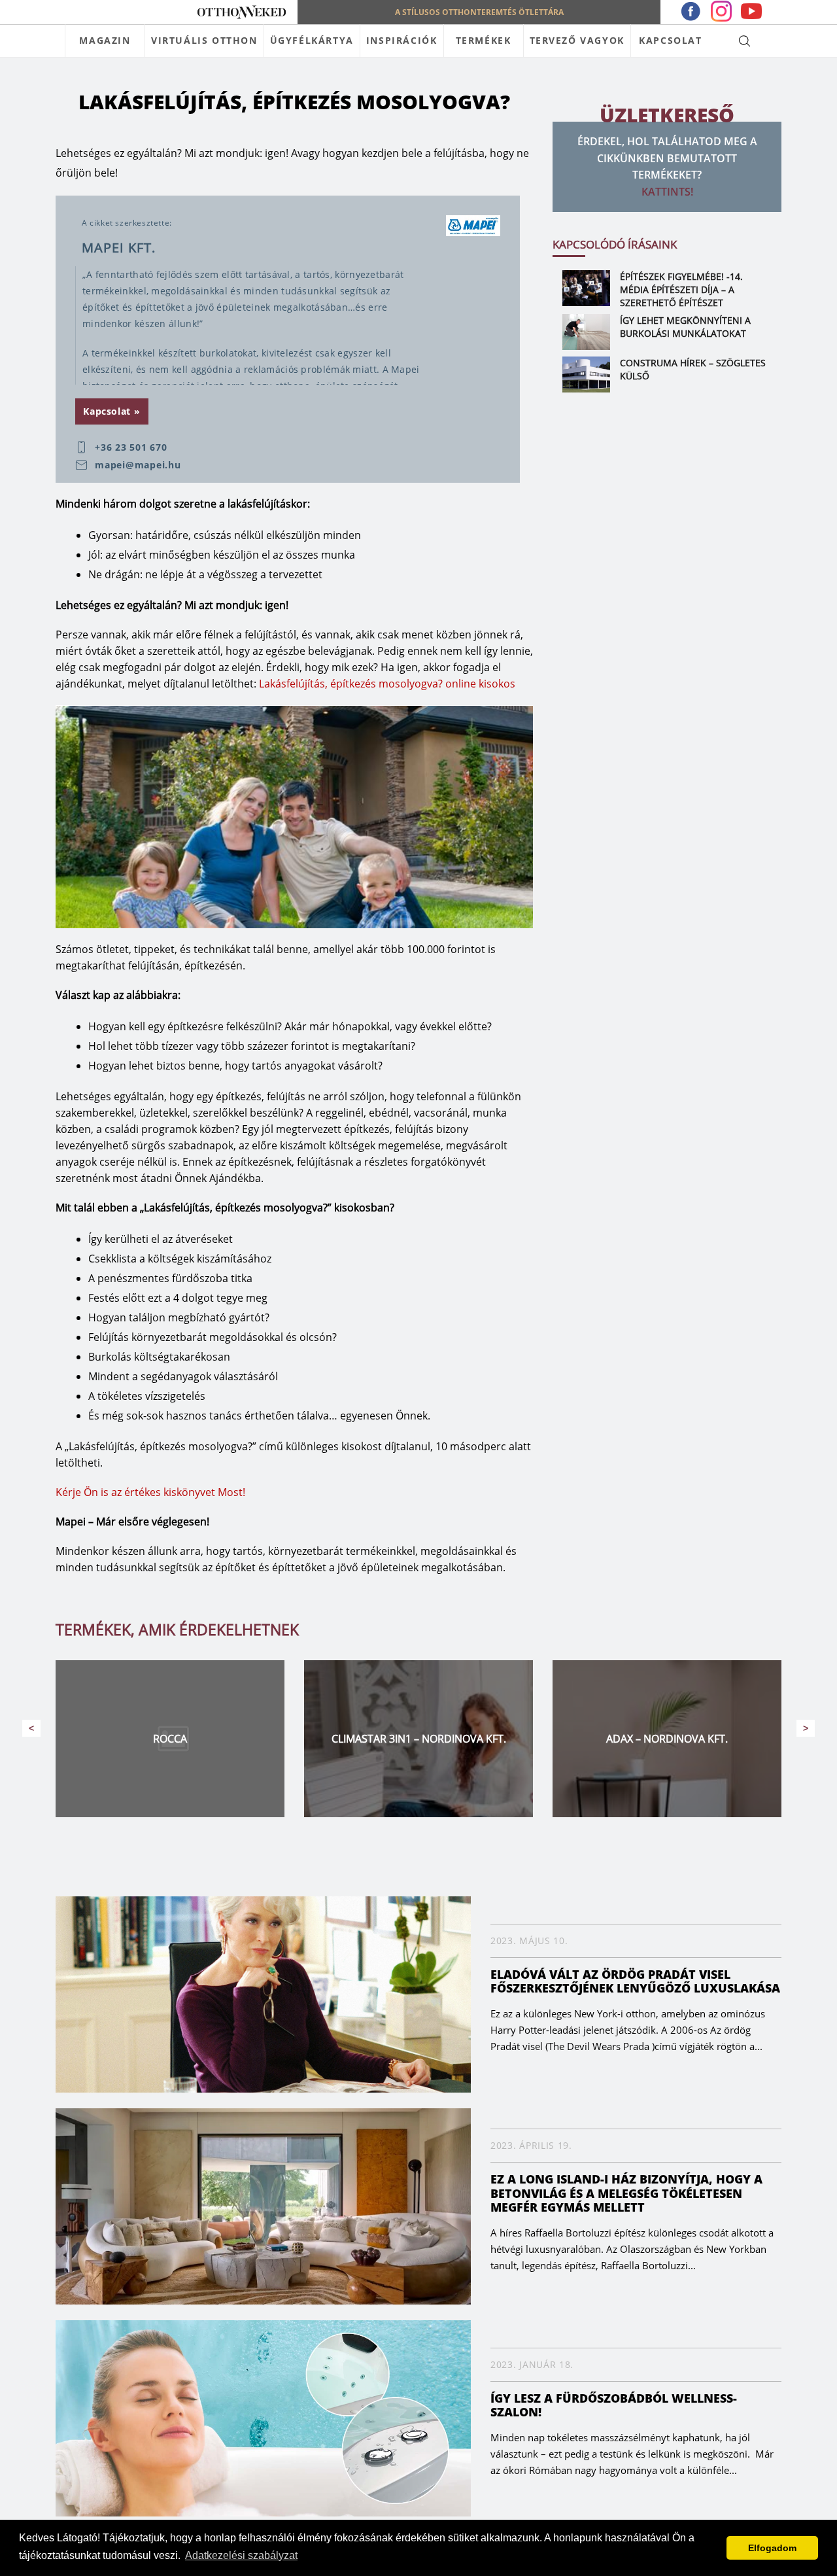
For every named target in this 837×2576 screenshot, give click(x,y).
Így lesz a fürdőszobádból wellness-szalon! (614, 2405)
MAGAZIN (105, 40)
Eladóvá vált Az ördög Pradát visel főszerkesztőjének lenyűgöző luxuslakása (635, 1981)
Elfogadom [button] (772, 2548)
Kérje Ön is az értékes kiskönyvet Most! (150, 1492)
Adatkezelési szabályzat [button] (241, 2555)
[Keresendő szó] (744, 41)
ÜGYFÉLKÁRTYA (312, 40)
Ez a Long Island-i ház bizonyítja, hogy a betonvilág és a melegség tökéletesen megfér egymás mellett (626, 2193)
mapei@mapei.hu (138, 465)
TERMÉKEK (484, 40)
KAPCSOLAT (670, 40)
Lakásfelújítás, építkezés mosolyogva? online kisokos (387, 684)
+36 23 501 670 (131, 447)
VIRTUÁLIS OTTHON (204, 40)
